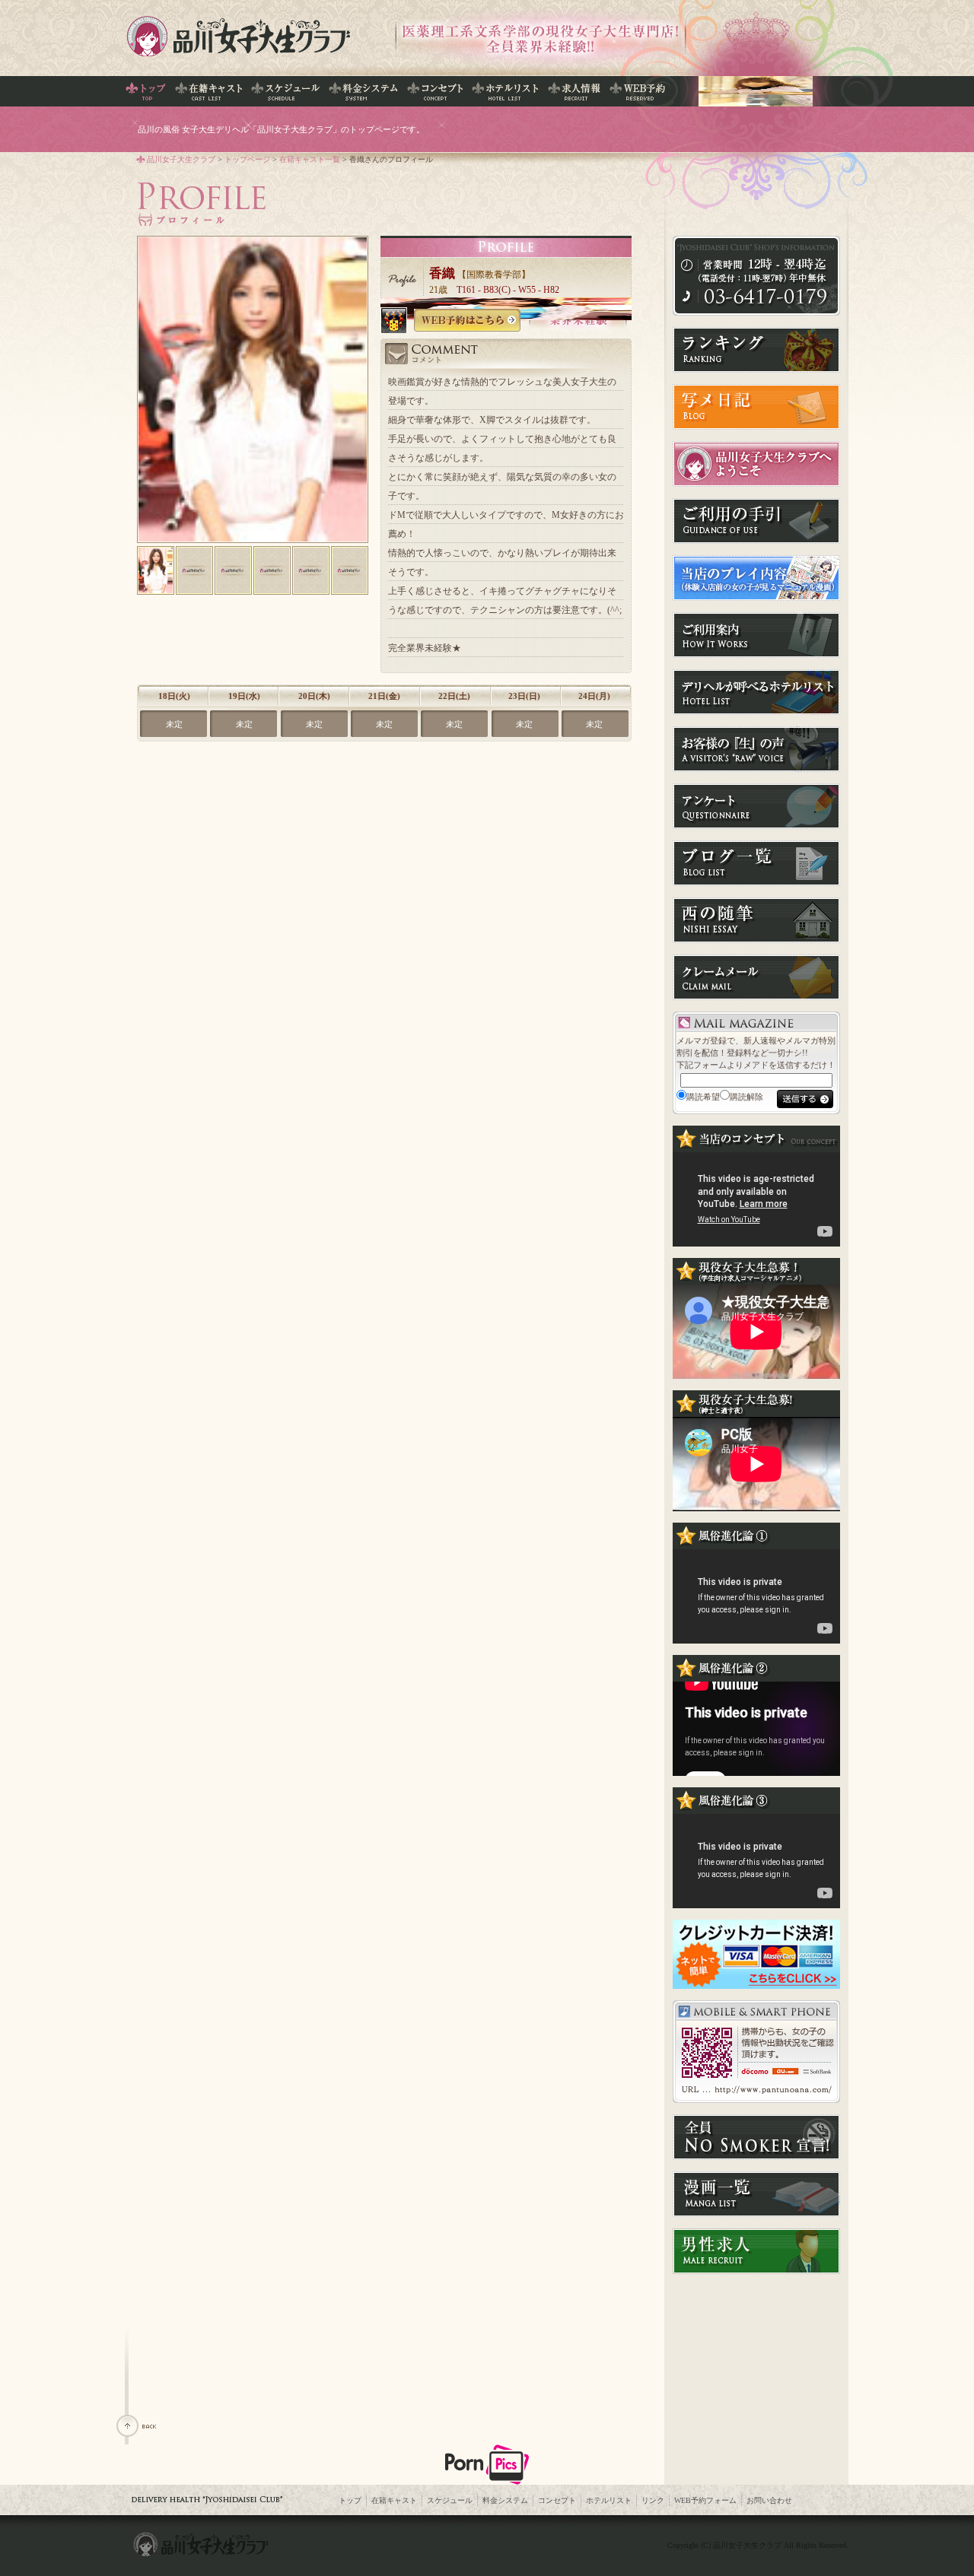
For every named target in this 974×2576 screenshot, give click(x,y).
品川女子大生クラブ (181, 159)
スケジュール (450, 2500)
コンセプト (557, 2500)
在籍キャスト (394, 2500)
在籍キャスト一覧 (310, 159)
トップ (350, 2500)
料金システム (505, 2500)
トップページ (247, 159)
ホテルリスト (609, 2500)
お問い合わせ (769, 2500)
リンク (653, 2500)
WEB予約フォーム (705, 2500)
